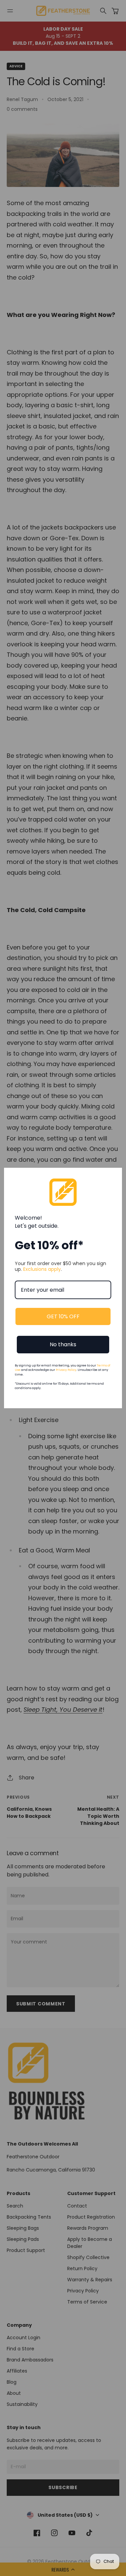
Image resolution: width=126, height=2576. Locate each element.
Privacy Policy (66, 1370)
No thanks (63, 1344)
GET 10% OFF (63, 1316)
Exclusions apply (42, 1269)
